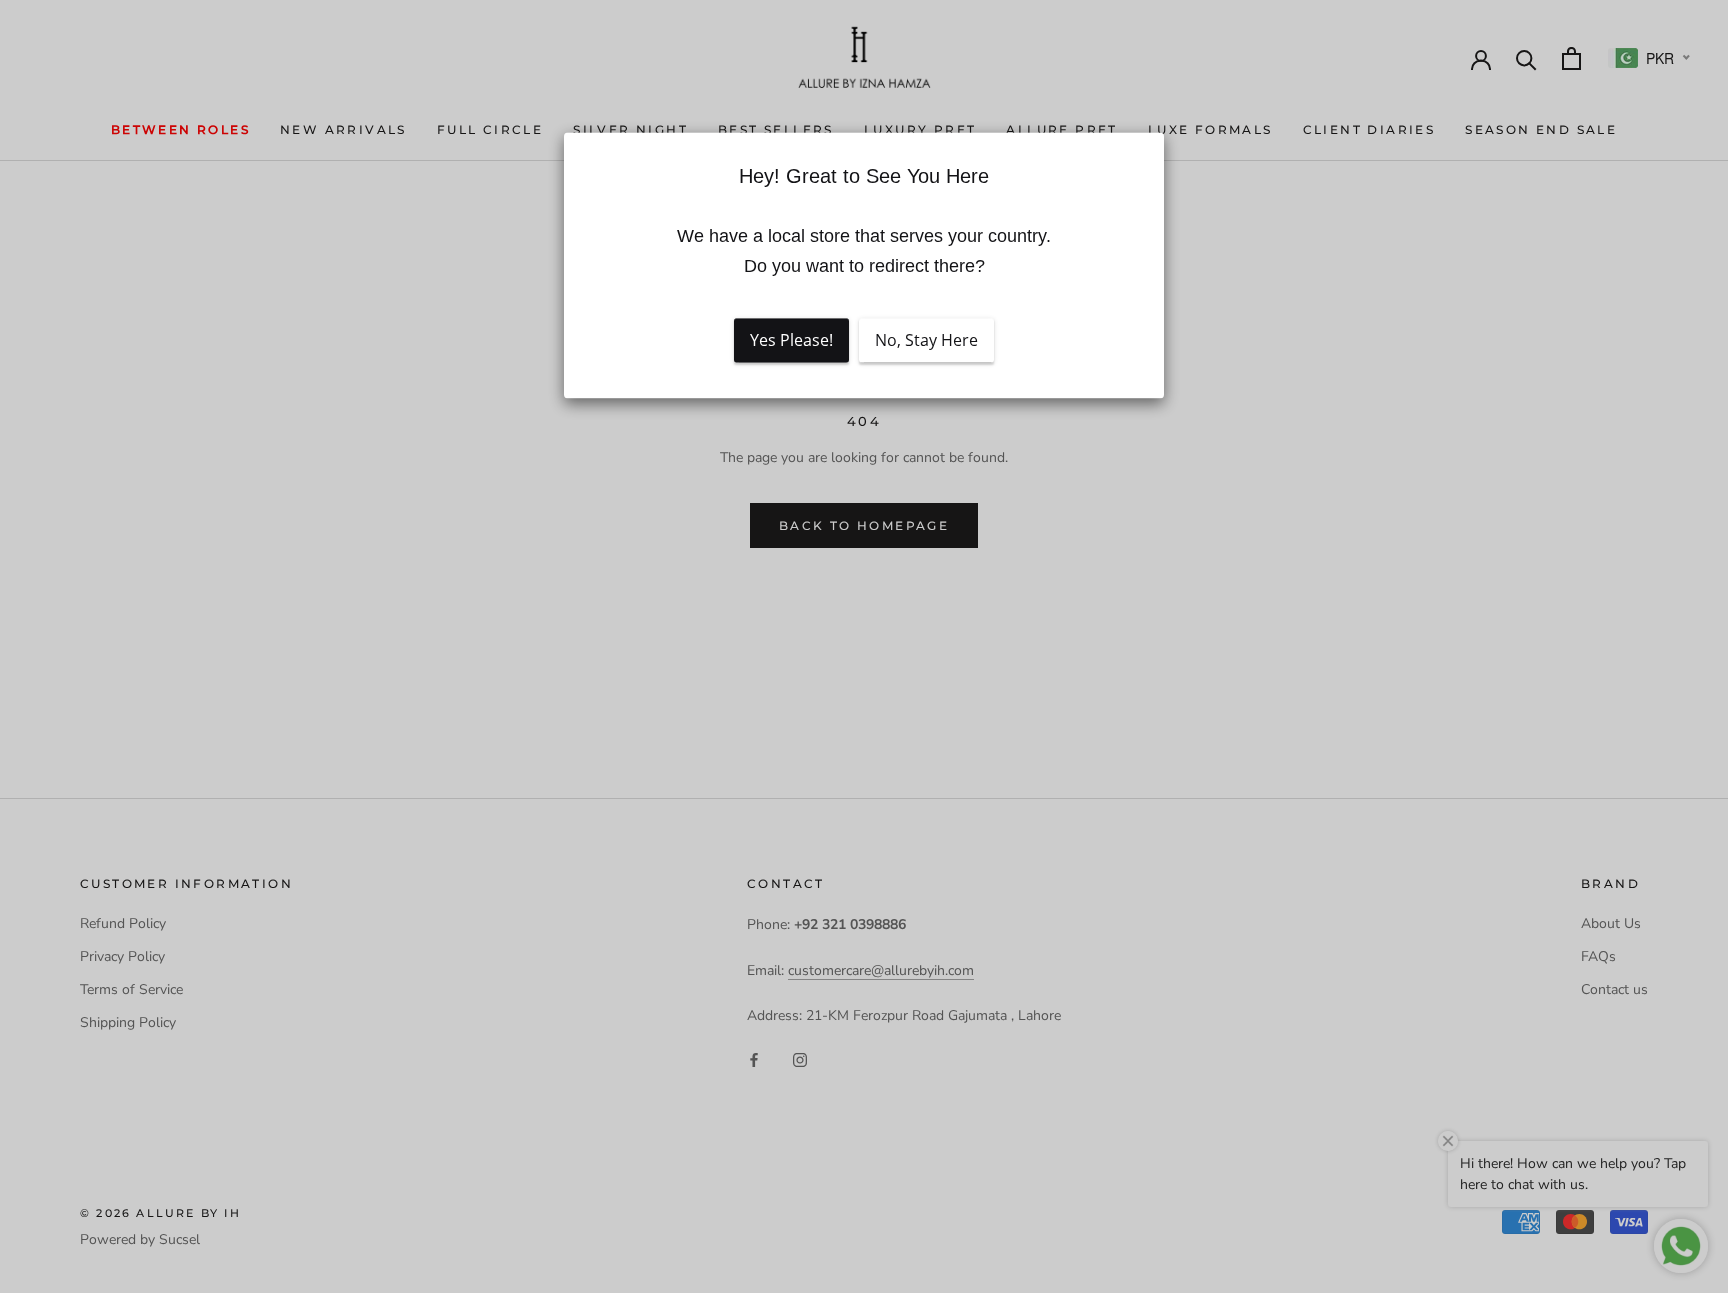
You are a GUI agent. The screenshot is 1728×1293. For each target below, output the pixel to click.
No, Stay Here (926, 341)
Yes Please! (791, 341)
